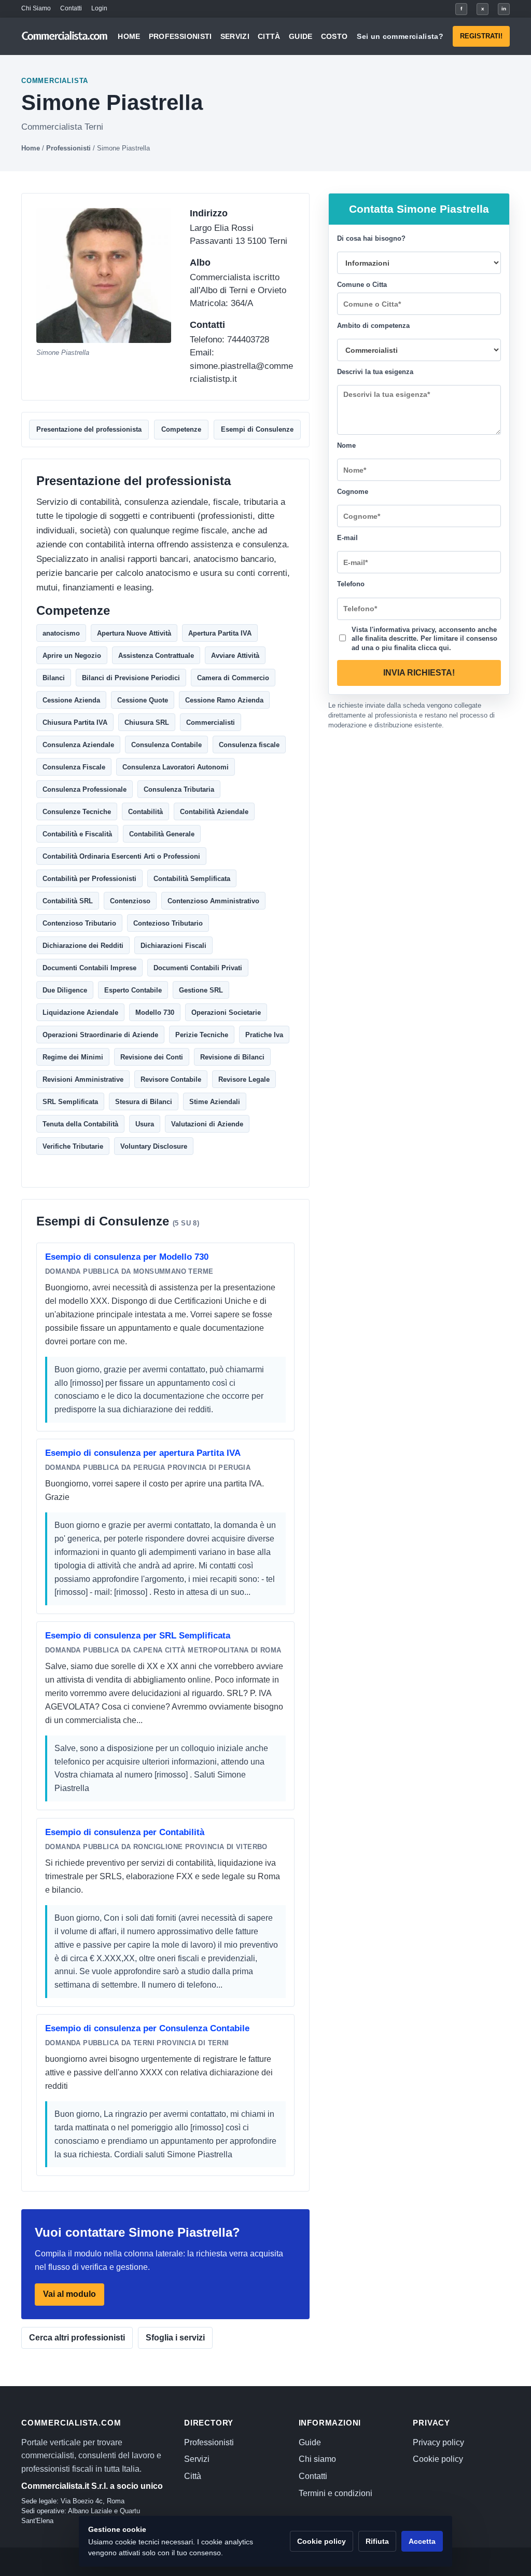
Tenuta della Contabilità (80, 1124)
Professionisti (180, 36)
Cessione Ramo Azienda (224, 700)
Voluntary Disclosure (154, 1146)
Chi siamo (317, 2459)
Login (99, 8)
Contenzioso (130, 901)
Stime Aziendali (215, 1102)
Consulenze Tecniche (77, 812)
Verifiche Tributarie (73, 1146)
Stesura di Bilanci (144, 1102)
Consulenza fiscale (249, 745)
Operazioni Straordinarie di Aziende (100, 1035)
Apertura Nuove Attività (134, 633)
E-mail (347, 538)
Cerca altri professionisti (77, 2338)
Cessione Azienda (71, 700)
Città (269, 36)
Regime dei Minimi (73, 1057)
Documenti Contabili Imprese (89, 968)
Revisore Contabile (171, 1079)
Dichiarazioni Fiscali (173, 946)
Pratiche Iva (264, 1035)
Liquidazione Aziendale (80, 1013)
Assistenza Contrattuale (156, 656)
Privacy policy (438, 2442)
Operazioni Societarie (226, 1013)
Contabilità (145, 812)
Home (129, 36)
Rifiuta (377, 2541)
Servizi (235, 36)
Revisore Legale (244, 1079)
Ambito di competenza (373, 326)
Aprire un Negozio (72, 656)
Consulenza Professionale (85, 789)
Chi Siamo (36, 8)
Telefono (351, 584)
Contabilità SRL (68, 901)
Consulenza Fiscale (74, 767)
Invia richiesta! (419, 673)
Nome (346, 445)
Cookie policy (438, 2459)
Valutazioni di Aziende (207, 1124)
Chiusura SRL (147, 722)
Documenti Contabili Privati (198, 968)
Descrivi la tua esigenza (375, 372)
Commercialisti (211, 722)
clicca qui (434, 647)
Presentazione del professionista (89, 429)
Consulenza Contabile (166, 745)
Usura (145, 1124)
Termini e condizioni (336, 2493)
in (504, 9)
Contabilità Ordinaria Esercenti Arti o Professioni (121, 856)
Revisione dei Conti (152, 1057)
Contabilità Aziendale (214, 812)
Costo (334, 36)
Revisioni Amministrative (83, 1079)
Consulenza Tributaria (179, 789)
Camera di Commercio (233, 678)
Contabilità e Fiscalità (77, 834)
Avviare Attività (235, 656)
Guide (301, 36)
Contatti (71, 8)
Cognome (353, 492)
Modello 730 (155, 1013)
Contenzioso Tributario (79, 923)
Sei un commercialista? (400, 36)
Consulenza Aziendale (78, 745)
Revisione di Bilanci (232, 1057)
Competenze (181, 429)
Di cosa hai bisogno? (371, 238)
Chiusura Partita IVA (75, 722)
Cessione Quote (143, 700)
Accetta (422, 2541)
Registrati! (481, 36)
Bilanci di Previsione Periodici (131, 678)
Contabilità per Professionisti (89, 879)
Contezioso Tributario (168, 923)
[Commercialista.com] (65, 36)
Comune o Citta (362, 285)
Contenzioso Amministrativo (213, 901)
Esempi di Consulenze (257, 429)
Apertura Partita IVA (220, 633)
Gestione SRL (201, 990)
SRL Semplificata (70, 1102)
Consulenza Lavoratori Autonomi (176, 767)
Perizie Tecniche (202, 1035)
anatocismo (61, 633)
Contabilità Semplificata (192, 879)
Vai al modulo (69, 2294)
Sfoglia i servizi (175, 2338)
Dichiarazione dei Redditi (83, 946)
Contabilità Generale (162, 834)
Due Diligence (65, 990)
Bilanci (54, 678)
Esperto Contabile (133, 990)
